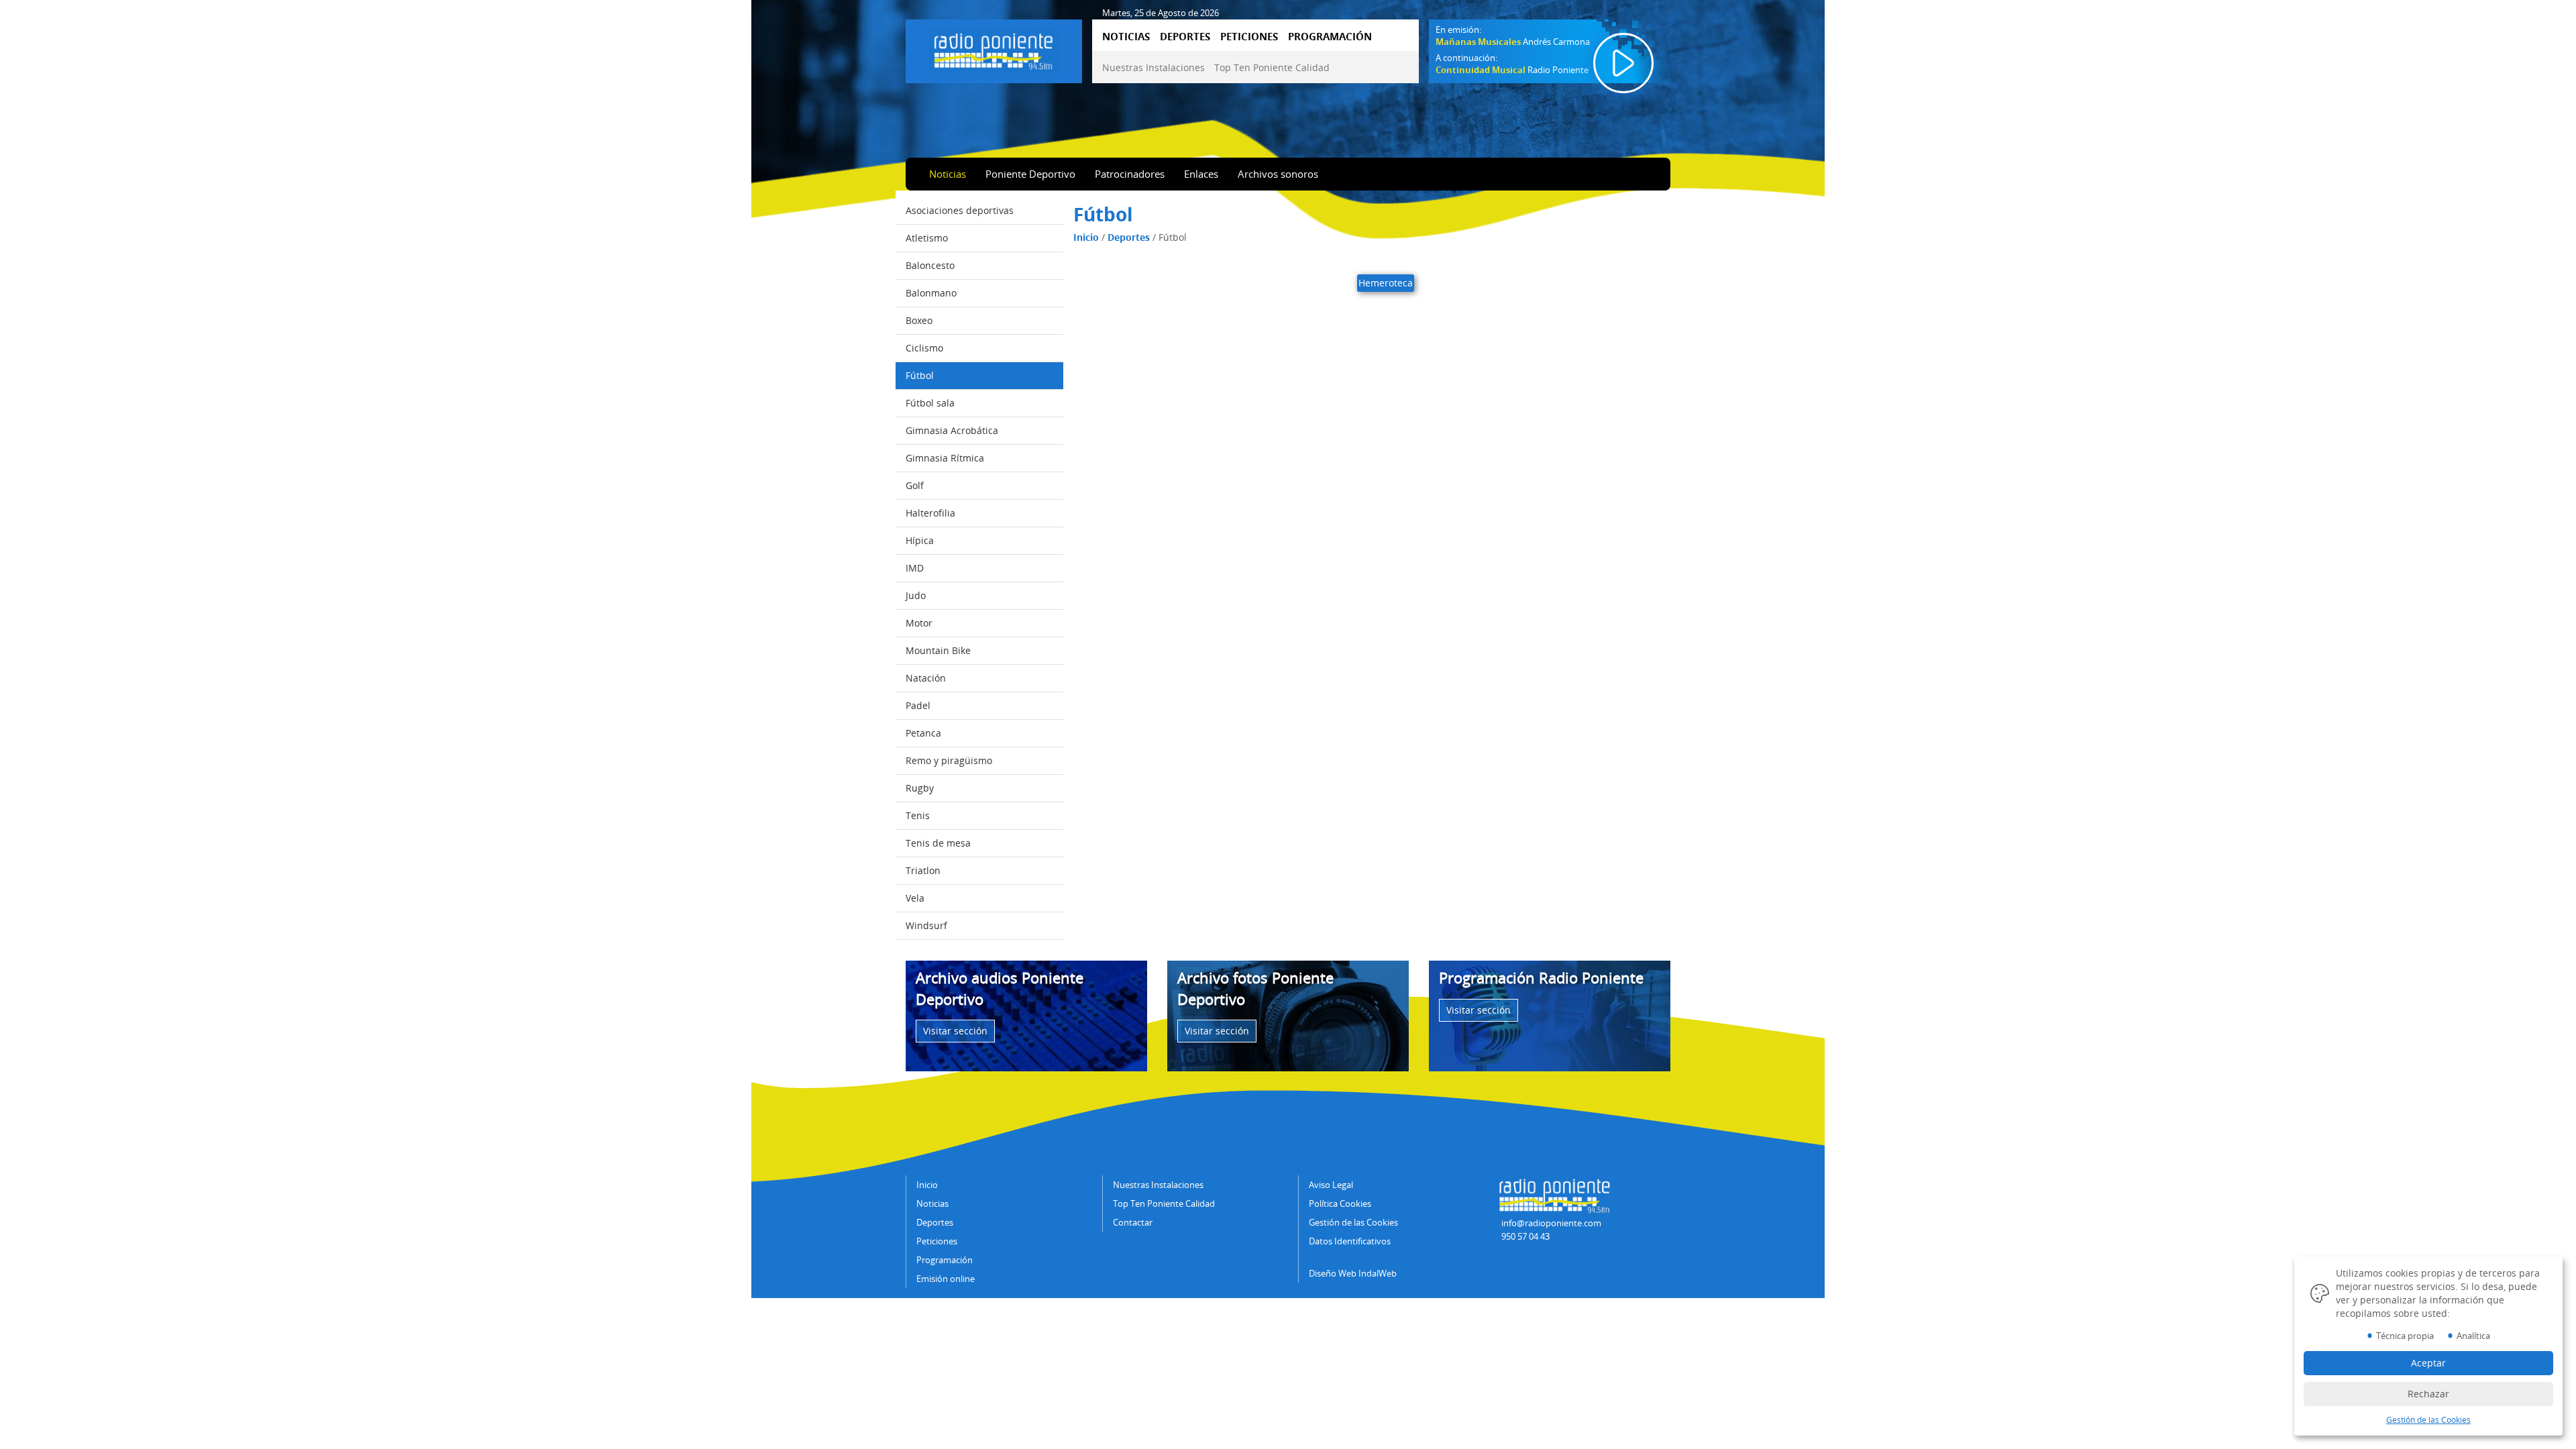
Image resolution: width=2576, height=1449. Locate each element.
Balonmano (931, 293)
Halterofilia (930, 513)
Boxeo (919, 320)
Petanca (923, 733)
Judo (916, 595)
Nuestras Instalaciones (1153, 67)
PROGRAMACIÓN (1330, 36)
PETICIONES (1249, 36)
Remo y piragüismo (949, 760)
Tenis (918, 815)
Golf (915, 485)
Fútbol (920, 375)
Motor (919, 623)
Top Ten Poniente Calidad (1272, 67)
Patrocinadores (1130, 174)
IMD (915, 568)
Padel (918, 705)
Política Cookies (1340, 1203)
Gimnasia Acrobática (952, 430)
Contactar (1133, 1222)
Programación (945, 1260)
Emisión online (946, 1279)
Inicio (1086, 237)
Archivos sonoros (1278, 174)
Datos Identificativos (1350, 1241)
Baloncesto (930, 265)
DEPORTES (1185, 36)
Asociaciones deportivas (960, 210)
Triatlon (923, 870)
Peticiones (937, 1241)
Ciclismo (924, 348)
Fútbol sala (930, 403)
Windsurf (926, 925)
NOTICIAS (1126, 36)
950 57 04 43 (1525, 1236)
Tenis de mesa (938, 843)
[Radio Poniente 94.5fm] (994, 49)
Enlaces (1201, 174)
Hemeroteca (1386, 283)
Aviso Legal (1331, 1185)
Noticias (948, 174)
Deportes (1129, 237)
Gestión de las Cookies (1353, 1222)
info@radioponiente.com (1551, 1223)
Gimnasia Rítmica (945, 458)
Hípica (920, 540)
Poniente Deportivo (1030, 174)
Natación (926, 678)
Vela (915, 898)
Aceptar (2428, 1363)
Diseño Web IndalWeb (1353, 1273)
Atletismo (927, 238)
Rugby (920, 788)
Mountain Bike (938, 650)
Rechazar (2428, 1394)
